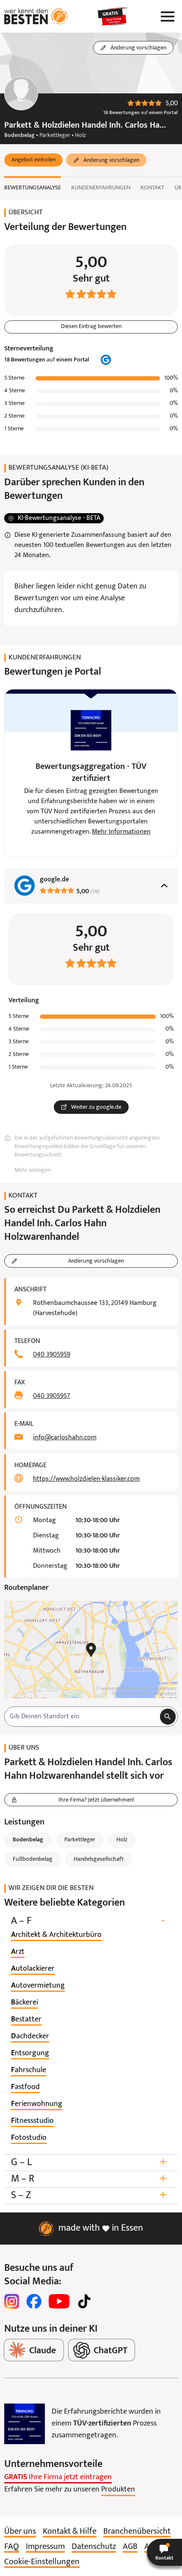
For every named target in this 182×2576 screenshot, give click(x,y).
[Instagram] (12, 2301)
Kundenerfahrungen (101, 188)
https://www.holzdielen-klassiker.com (86, 1479)
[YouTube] (59, 2301)
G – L (89, 2162)
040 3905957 (52, 1396)
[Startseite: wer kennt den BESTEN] (36, 16)
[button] (33, 160)
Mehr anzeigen (33, 1170)
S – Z (89, 2195)
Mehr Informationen (121, 832)
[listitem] (56, 1935)
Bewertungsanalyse (33, 188)
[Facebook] (34, 2301)
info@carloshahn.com (65, 1438)
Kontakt (152, 188)
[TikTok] (84, 2301)
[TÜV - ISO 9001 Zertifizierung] (25, 2424)
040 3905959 (52, 1355)
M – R (89, 2179)
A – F (88, 1921)
